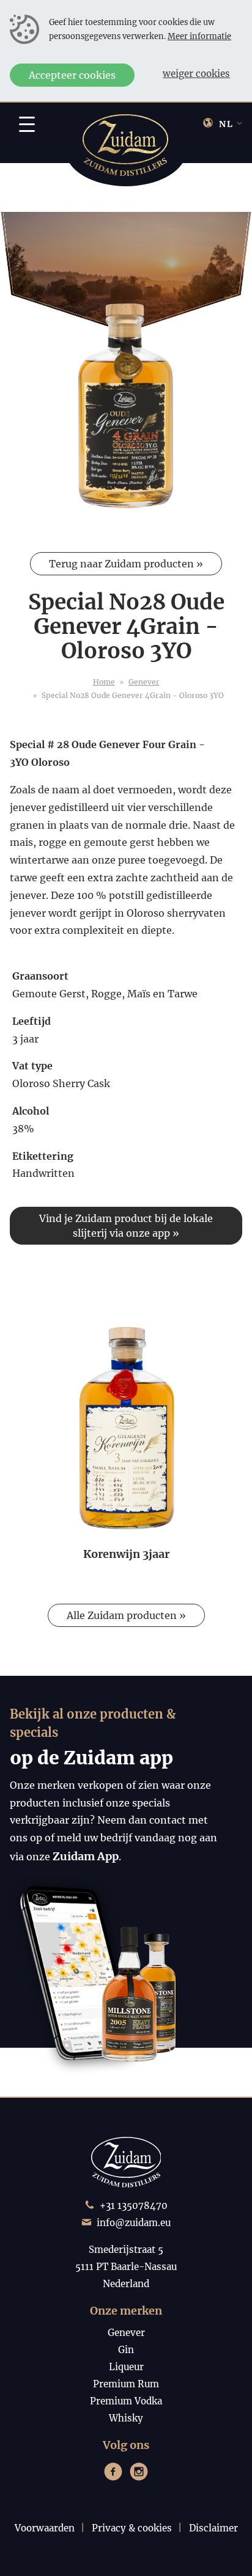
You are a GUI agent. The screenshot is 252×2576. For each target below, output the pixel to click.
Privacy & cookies (132, 2528)
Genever (144, 682)
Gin (126, 2350)
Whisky (126, 2418)
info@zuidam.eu (134, 2223)
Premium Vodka (126, 2401)
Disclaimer (213, 2528)
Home (104, 682)
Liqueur (126, 2367)
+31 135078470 (134, 2206)
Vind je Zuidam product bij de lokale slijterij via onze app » (126, 1226)
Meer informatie (199, 36)
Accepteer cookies (72, 75)
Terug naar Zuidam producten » (126, 564)
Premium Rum (126, 2384)
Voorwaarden (45, 2528)
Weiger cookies (196, 74)
